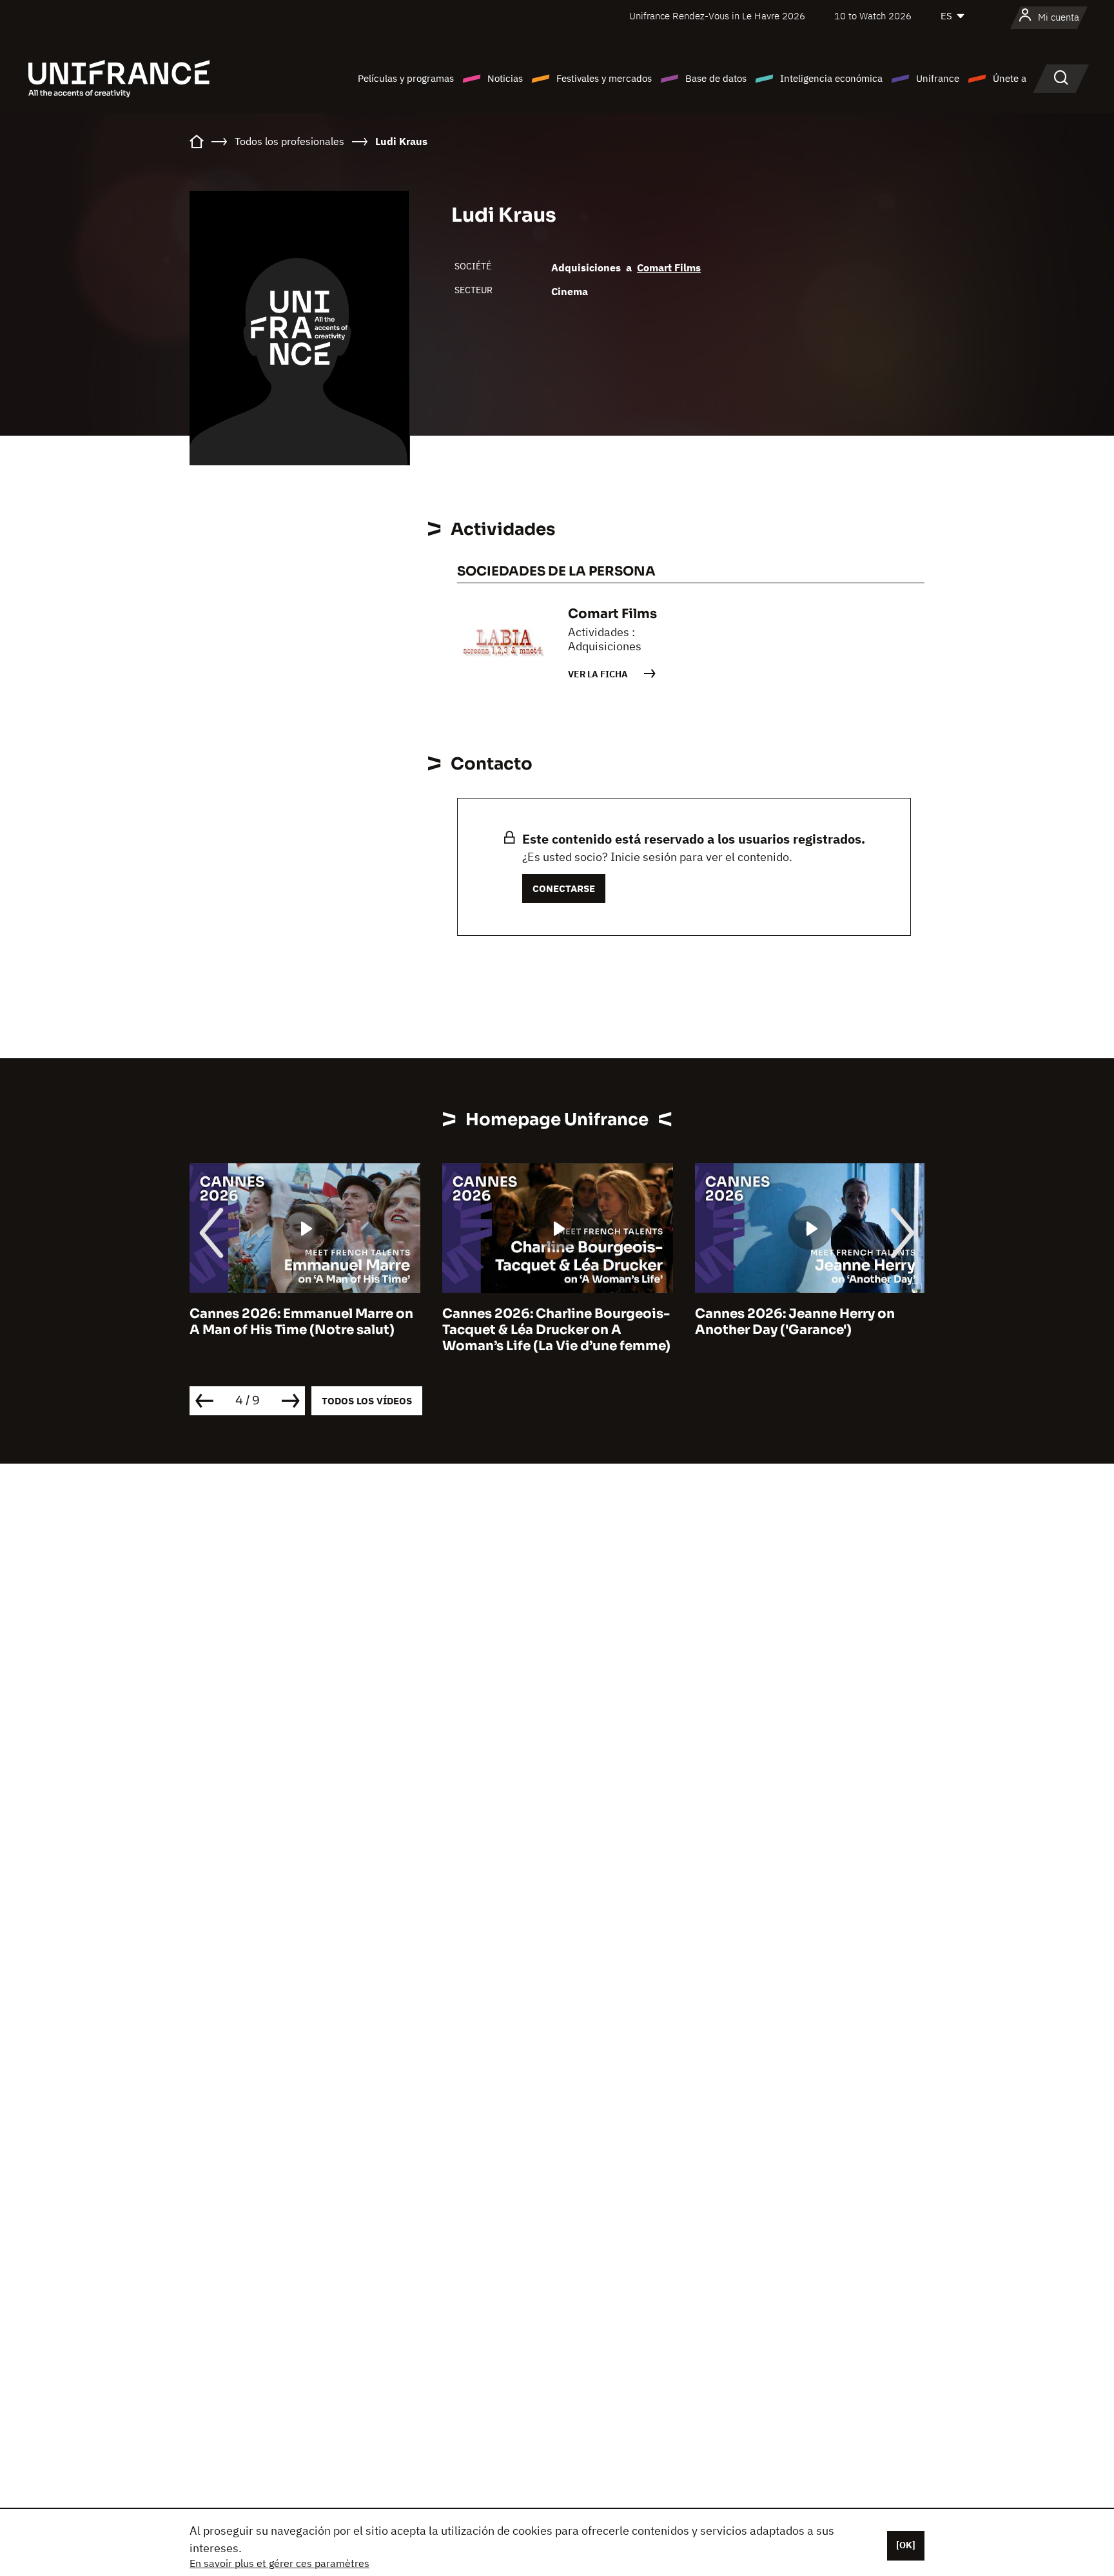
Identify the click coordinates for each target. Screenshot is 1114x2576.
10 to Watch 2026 (873, 16)
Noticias (505, 78)
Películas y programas (406, 78)
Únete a (1010, 78)
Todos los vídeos (367, 1401)
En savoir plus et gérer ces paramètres (279, 2563)
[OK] (906, 2545)
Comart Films (669, 267)
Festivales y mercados (604, 78)
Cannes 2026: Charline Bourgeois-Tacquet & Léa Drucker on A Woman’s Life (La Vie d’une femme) (322, 1330)
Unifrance (938, 78)
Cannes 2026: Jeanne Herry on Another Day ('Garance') (561, 1322)
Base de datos (716, 78)
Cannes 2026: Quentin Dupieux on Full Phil (827, 1322)
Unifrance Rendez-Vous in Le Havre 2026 (717, 16)
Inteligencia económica (831, 78)
